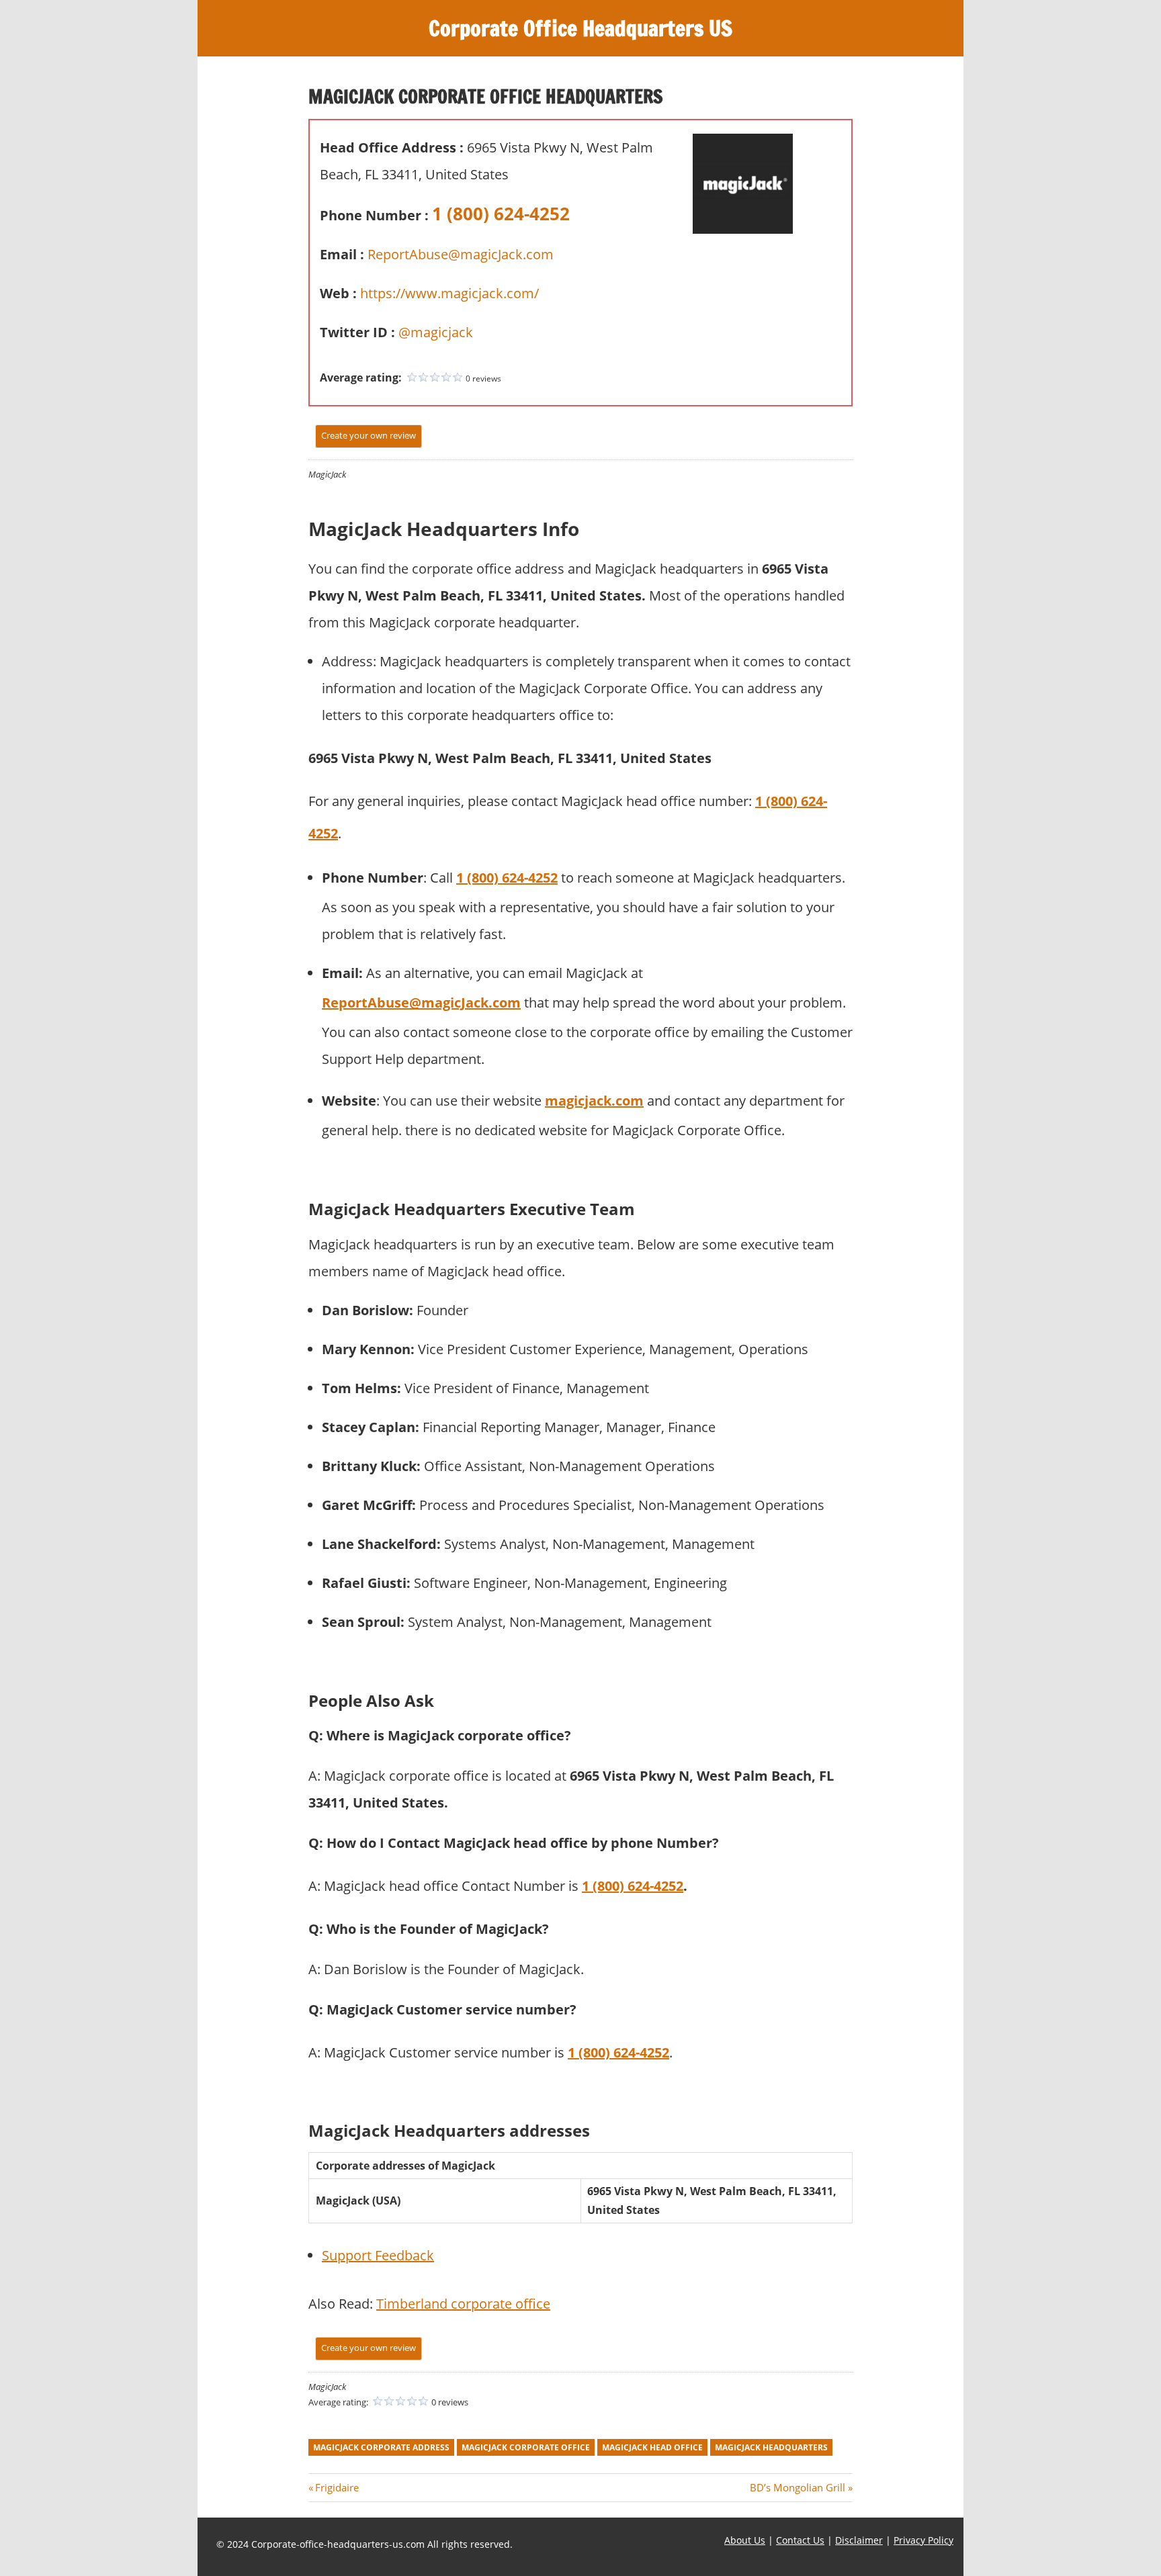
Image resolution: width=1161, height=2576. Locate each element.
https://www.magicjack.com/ (449, 293)
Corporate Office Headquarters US (580, 28)
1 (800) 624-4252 (501, 214)
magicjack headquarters (771, 2447)
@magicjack (436, 332)
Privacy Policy (923, 2540)
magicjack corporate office (526, 2447)
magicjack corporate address (381, 2447)
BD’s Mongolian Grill (798, 2487)
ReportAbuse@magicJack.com (461, 254)
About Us (745, 2540)
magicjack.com (594, 1101)
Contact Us (800, 2540)
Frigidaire (337, 2487)
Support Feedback (378, 2255)
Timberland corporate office (463, 2304)
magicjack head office (652, 2447)
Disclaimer (859, 2540)
